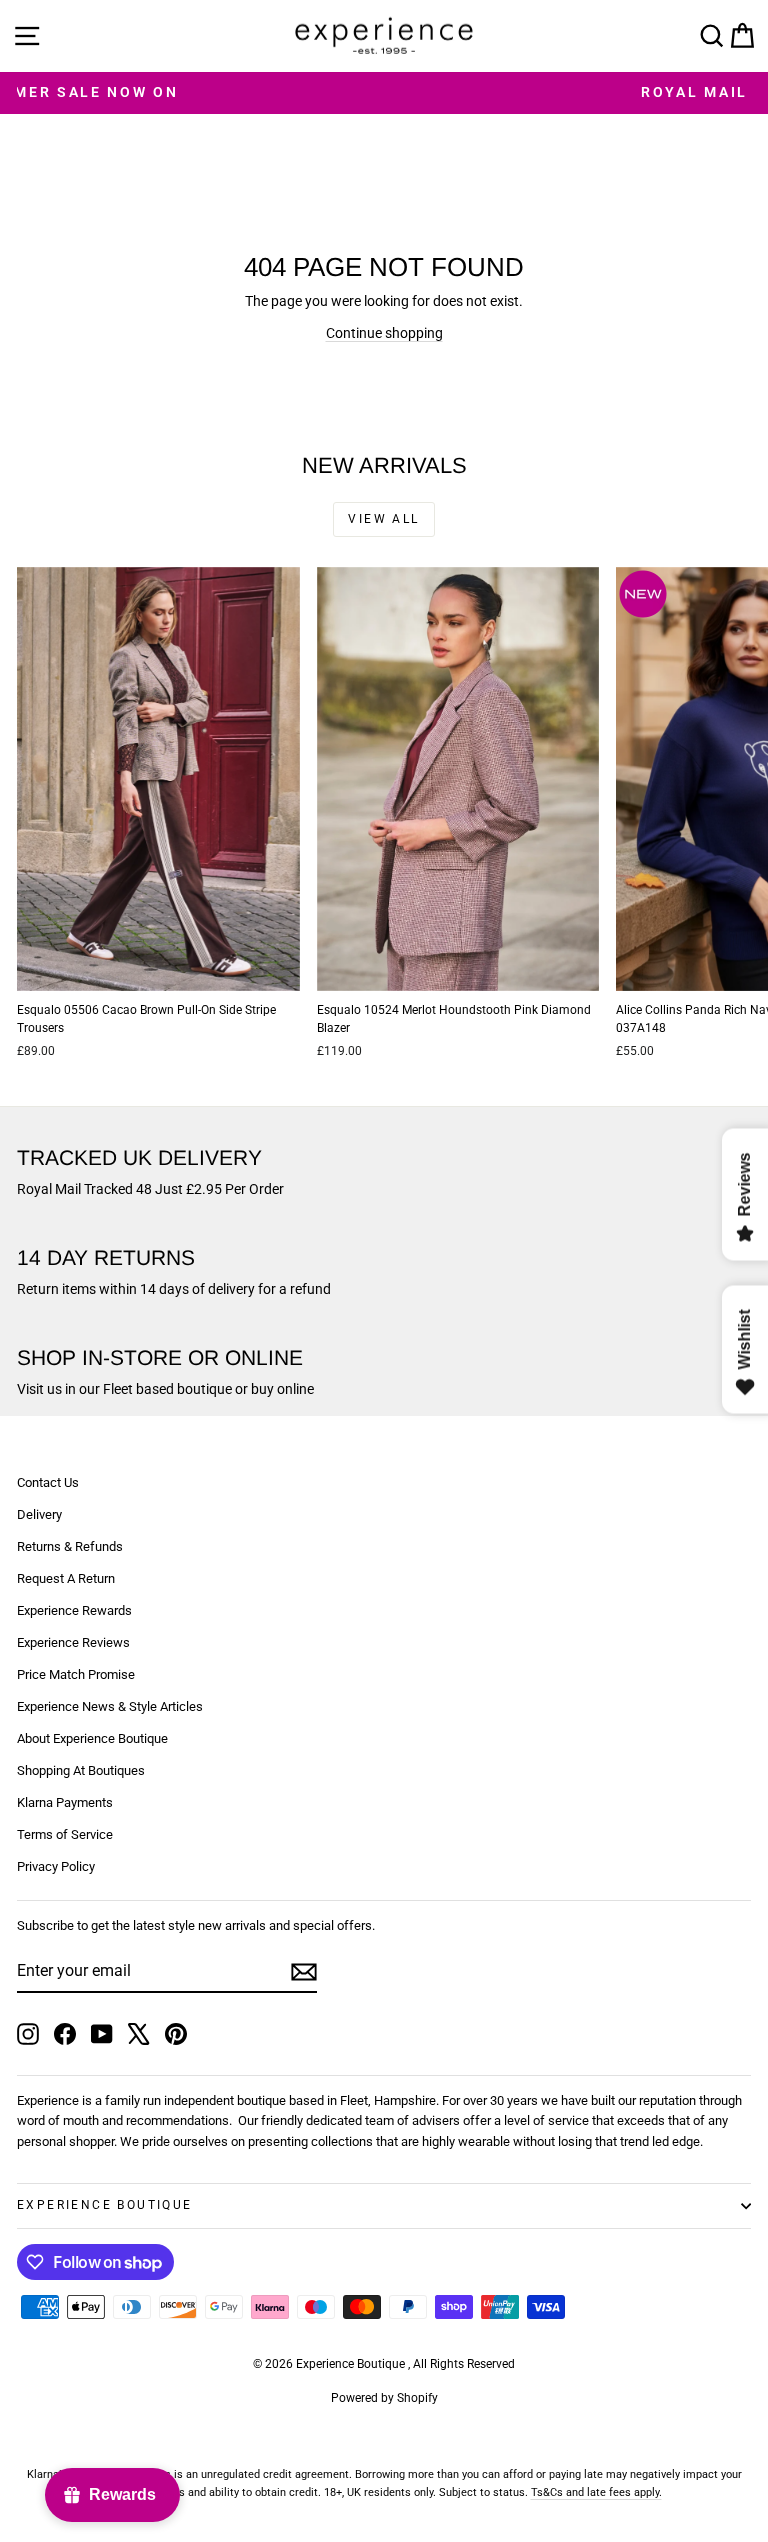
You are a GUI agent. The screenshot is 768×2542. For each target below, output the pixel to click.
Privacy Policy (56, 1866)
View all (383, 519)
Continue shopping (384, 333)
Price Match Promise (76, 1674)
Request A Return (66, 1578)
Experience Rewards (74, 1610)
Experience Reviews (73, 1642)
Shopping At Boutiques (81, 1770)
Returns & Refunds (70, 1546)
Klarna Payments (65, 1802)
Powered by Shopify (384, 2398)
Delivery (39, 1514)
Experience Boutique (105, 2205)
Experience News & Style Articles (110, 1706)
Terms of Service (65, 1834)
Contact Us (48, 1482)
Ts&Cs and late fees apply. (596, 2492)
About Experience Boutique (92, 1738)
